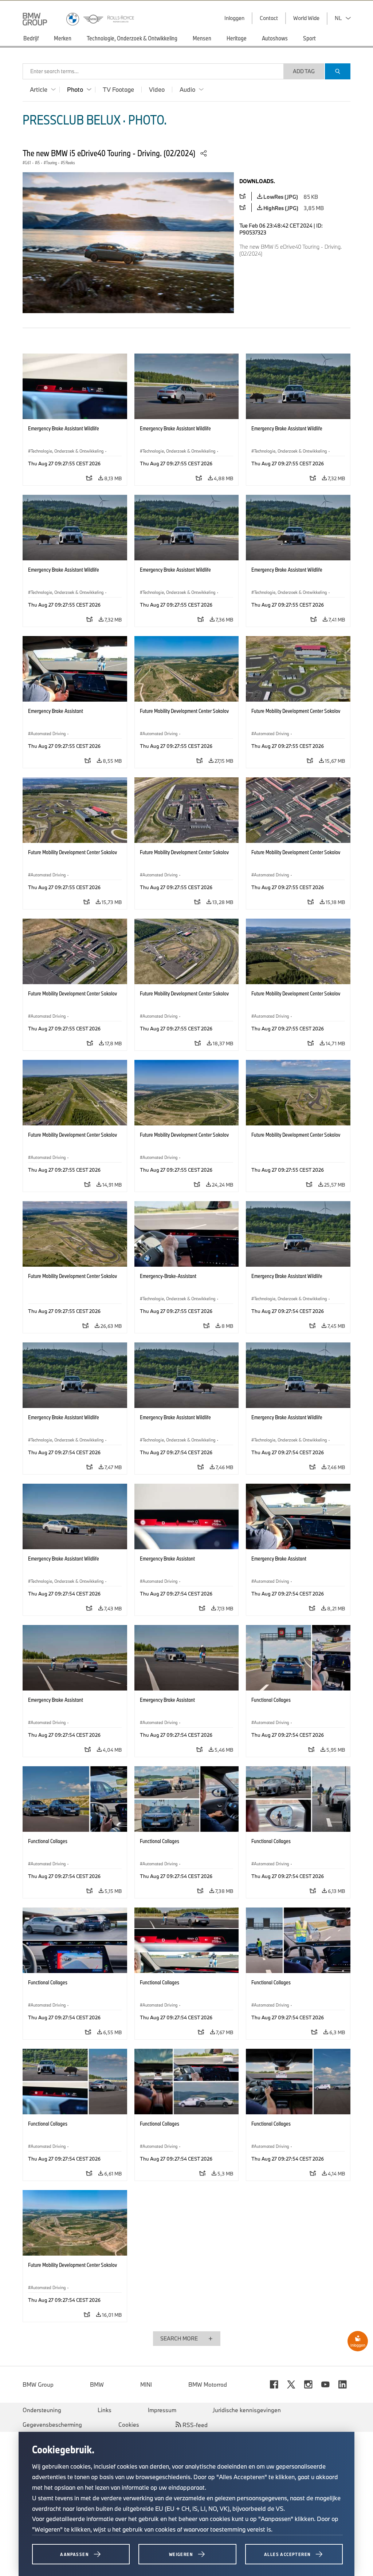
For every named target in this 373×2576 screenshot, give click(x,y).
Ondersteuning (42, 2410)
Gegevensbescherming (52, 2425)
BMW (97, 2384)
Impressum (162, 2410)
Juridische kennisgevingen (247, 2410)
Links (105, 2410)
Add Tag (304, 71)
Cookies (129, 2425)
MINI (146, 2384)
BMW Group (38, 2384)
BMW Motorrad (208, 2384)
